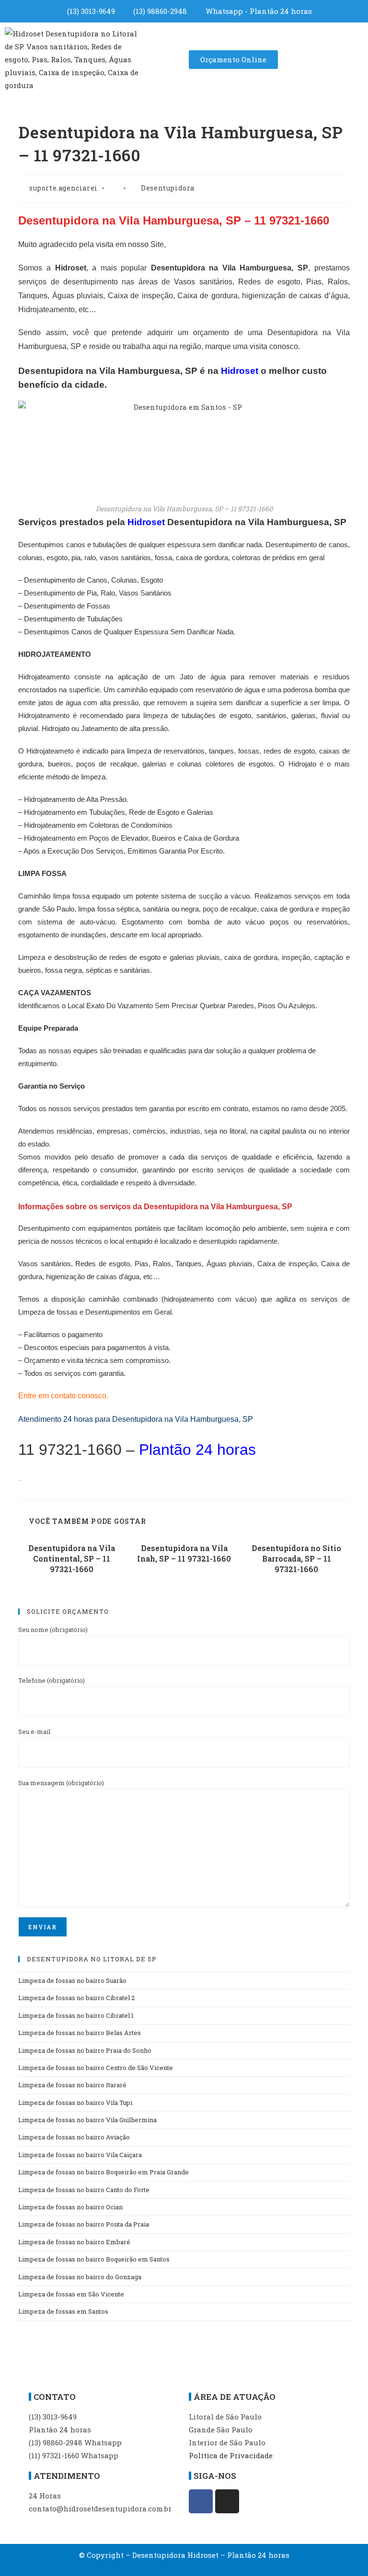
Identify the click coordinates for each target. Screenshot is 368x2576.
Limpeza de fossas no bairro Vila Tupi (75, 2103)
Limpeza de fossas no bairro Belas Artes (80, 2033)
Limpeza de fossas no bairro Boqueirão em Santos (94, 2259)
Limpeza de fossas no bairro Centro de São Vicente (96, 2068)
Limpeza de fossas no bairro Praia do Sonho (85, 2050)
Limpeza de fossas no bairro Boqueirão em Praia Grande (103, 2172)
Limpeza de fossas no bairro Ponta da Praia (84, 2224)
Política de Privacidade (231, 2455)
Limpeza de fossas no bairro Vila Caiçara (80, 2155)
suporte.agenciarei (63, 188)
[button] (165, 59)
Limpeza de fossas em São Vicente (71, 2294)
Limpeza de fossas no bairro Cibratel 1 (76, 2015)
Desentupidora (168, 188)
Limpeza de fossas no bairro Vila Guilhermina (87, 2120)
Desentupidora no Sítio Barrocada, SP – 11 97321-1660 (296, 1559)
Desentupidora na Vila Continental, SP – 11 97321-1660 (72, 1559)
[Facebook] (201, 2501)
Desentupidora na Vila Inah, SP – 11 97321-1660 (184, 1553)
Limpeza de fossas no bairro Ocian (70, 2207)
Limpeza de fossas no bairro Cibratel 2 (76, 1998)
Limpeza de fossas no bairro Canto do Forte (84, 2190)
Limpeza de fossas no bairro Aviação (74, 2137)
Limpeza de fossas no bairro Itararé (72, 2085)
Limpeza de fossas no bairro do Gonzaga (80, 2277)
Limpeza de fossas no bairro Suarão (72, 1980)
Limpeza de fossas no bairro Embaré (74, 2242)
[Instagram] (227, 2501)
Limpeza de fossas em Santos (63, 2311)
